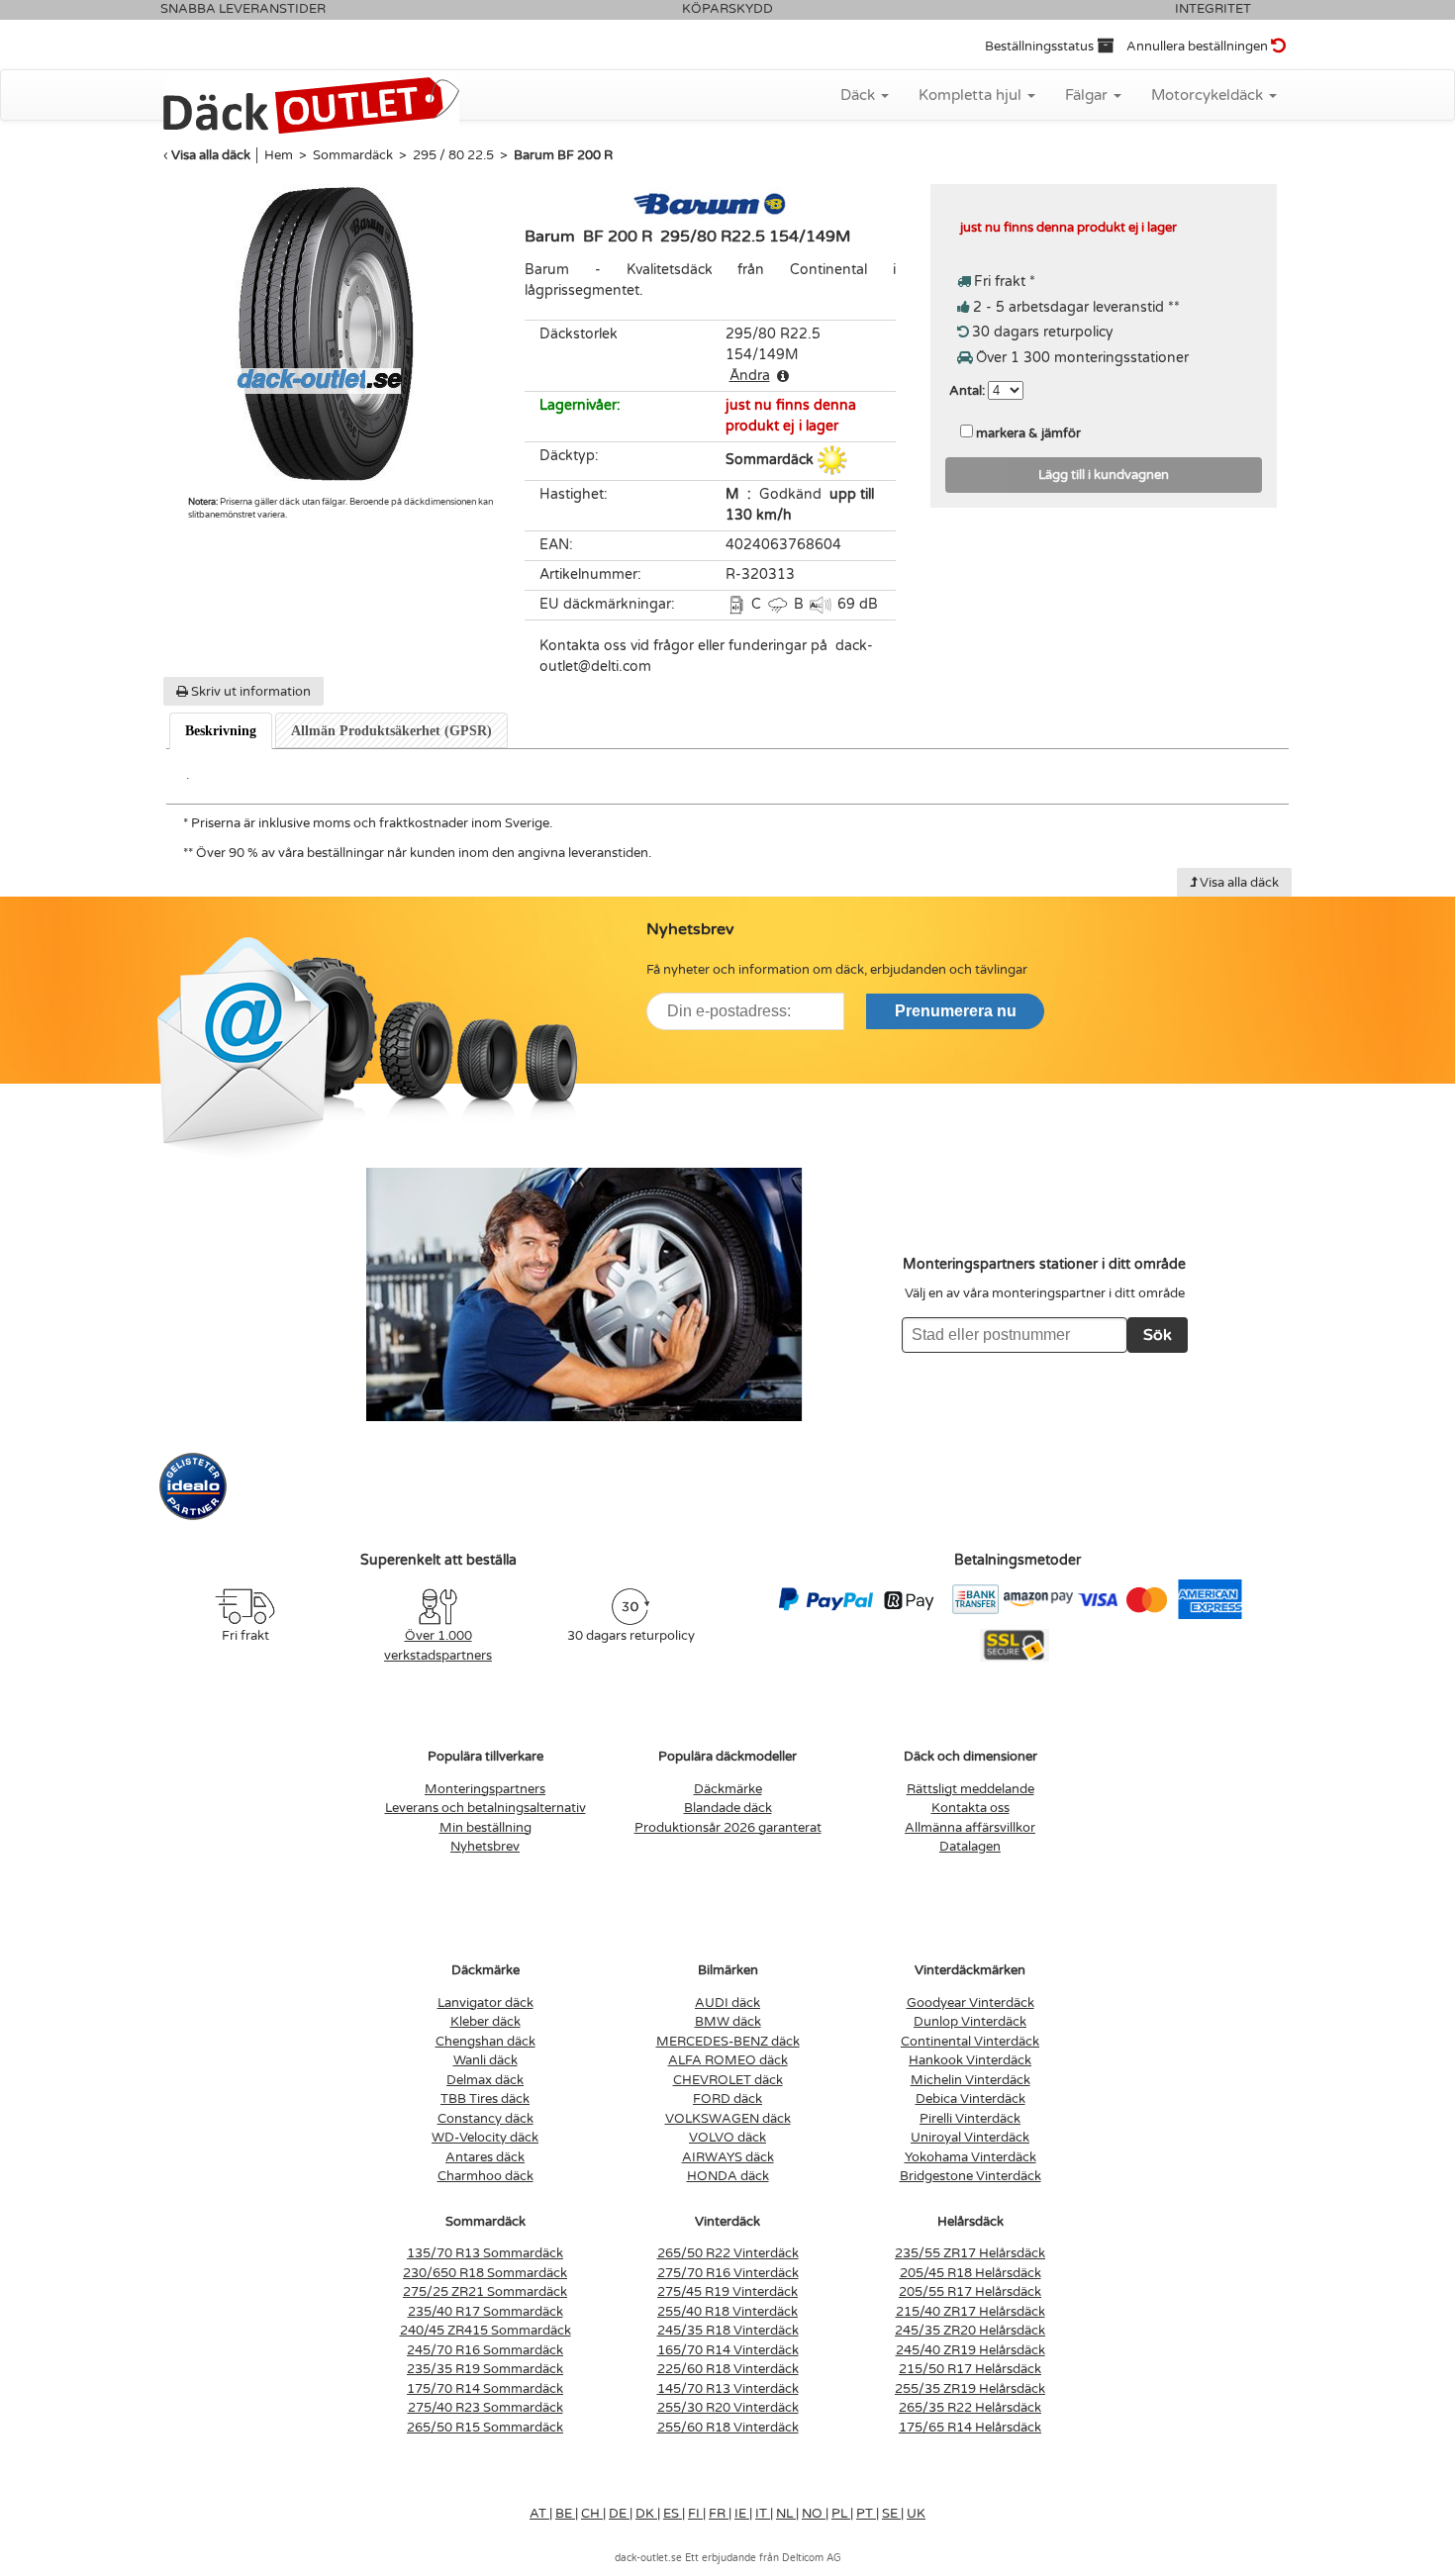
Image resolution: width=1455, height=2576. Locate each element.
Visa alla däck (211, 155)
